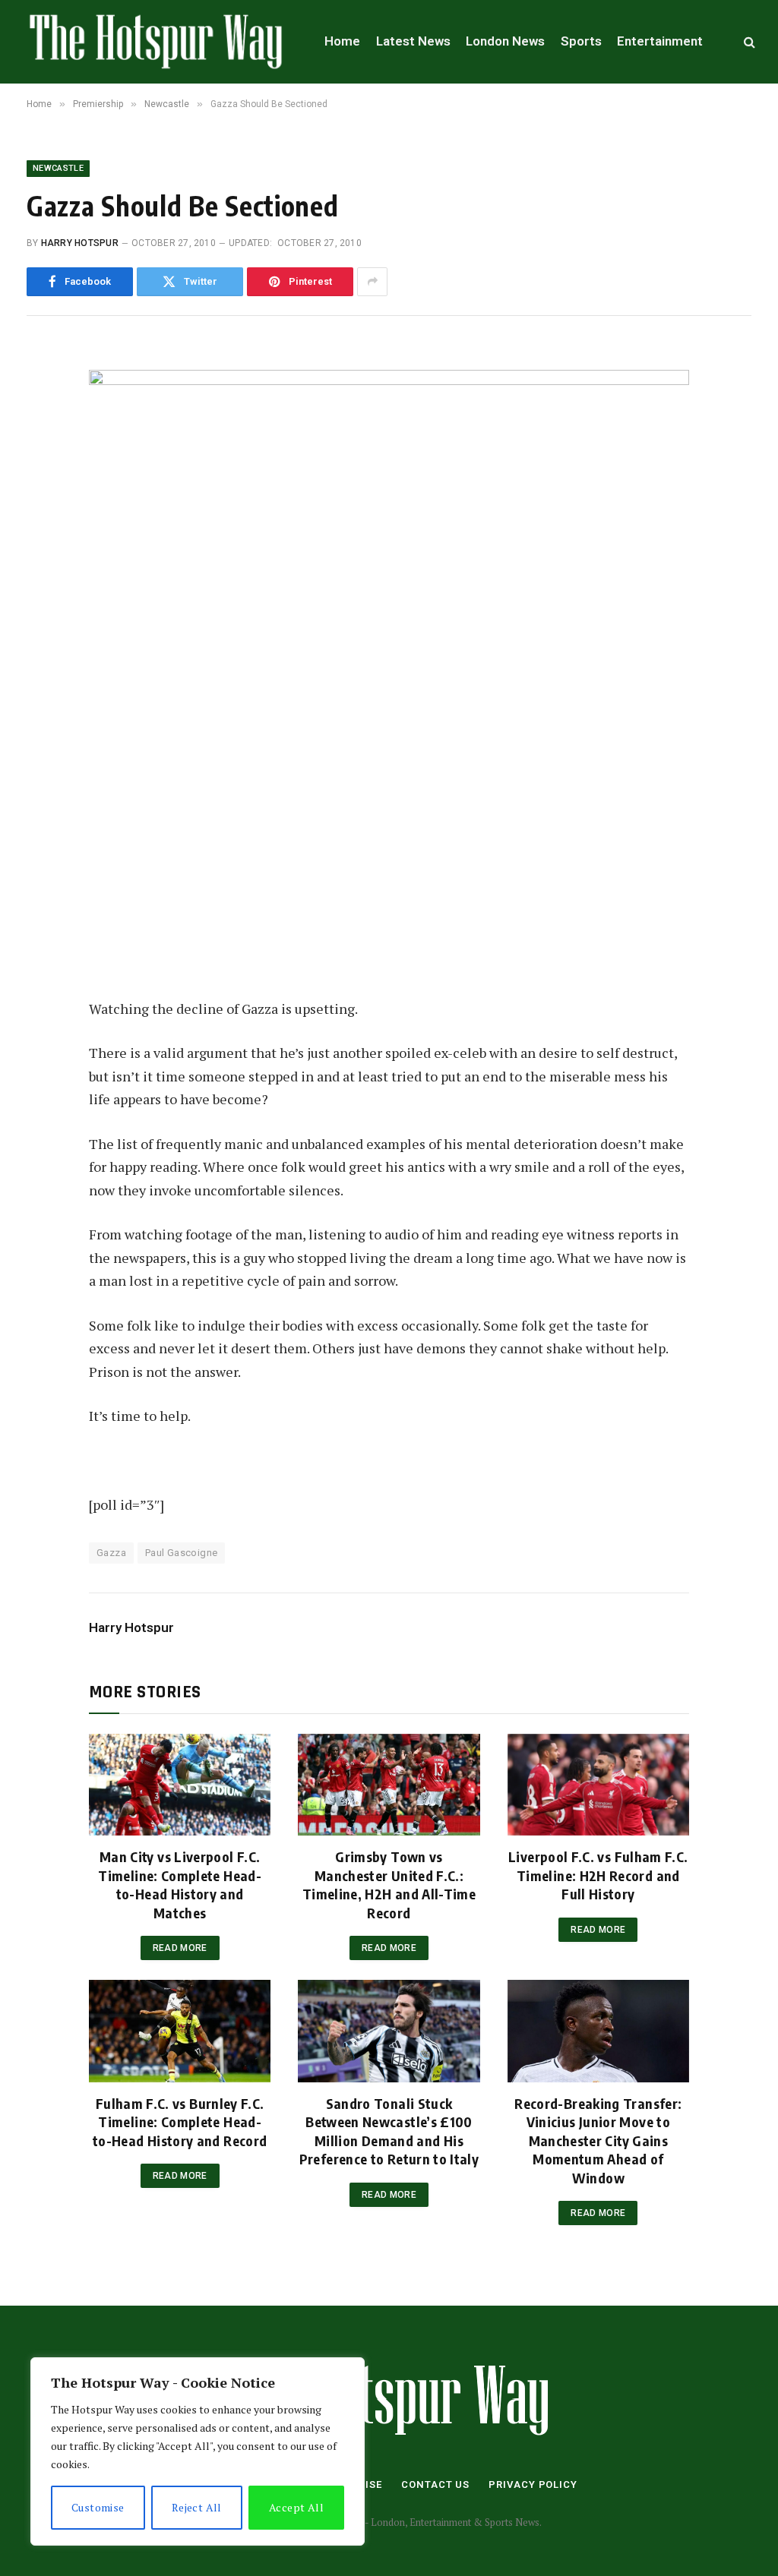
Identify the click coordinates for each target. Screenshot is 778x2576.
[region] (198, 2451)
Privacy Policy (533, 2484)
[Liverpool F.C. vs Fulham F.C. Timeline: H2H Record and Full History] (598, 1785)
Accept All (296, 2507)
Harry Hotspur (80, 243)
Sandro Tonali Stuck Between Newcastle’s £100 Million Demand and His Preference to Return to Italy (389, 2131)
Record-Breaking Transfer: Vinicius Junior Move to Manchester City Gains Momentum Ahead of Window (598, 2140)
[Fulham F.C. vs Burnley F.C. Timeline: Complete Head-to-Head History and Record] (180, 2031)
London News (505, 41)
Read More (180, 1948)
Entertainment (660, 41)
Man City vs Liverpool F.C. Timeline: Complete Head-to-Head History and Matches (180, 1884)
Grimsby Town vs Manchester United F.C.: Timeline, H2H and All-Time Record (389, 1884)
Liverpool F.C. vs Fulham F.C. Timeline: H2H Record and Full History (598, 1875)
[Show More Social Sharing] (372, 282)
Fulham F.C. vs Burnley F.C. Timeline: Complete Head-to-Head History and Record (180, 2122)
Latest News (413, 41)
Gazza (111, 1553)
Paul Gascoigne (181, 1553)
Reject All (197, 2507)
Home (342, 41)
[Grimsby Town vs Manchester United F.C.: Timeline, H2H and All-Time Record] (389, 1785)
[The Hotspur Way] (157, 42)
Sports (581, 41)
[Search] (748, 42)
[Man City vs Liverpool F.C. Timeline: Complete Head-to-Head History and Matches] (180, 1785)
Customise (98, 2507)
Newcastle (58, 168)
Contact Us (435, 2484)
